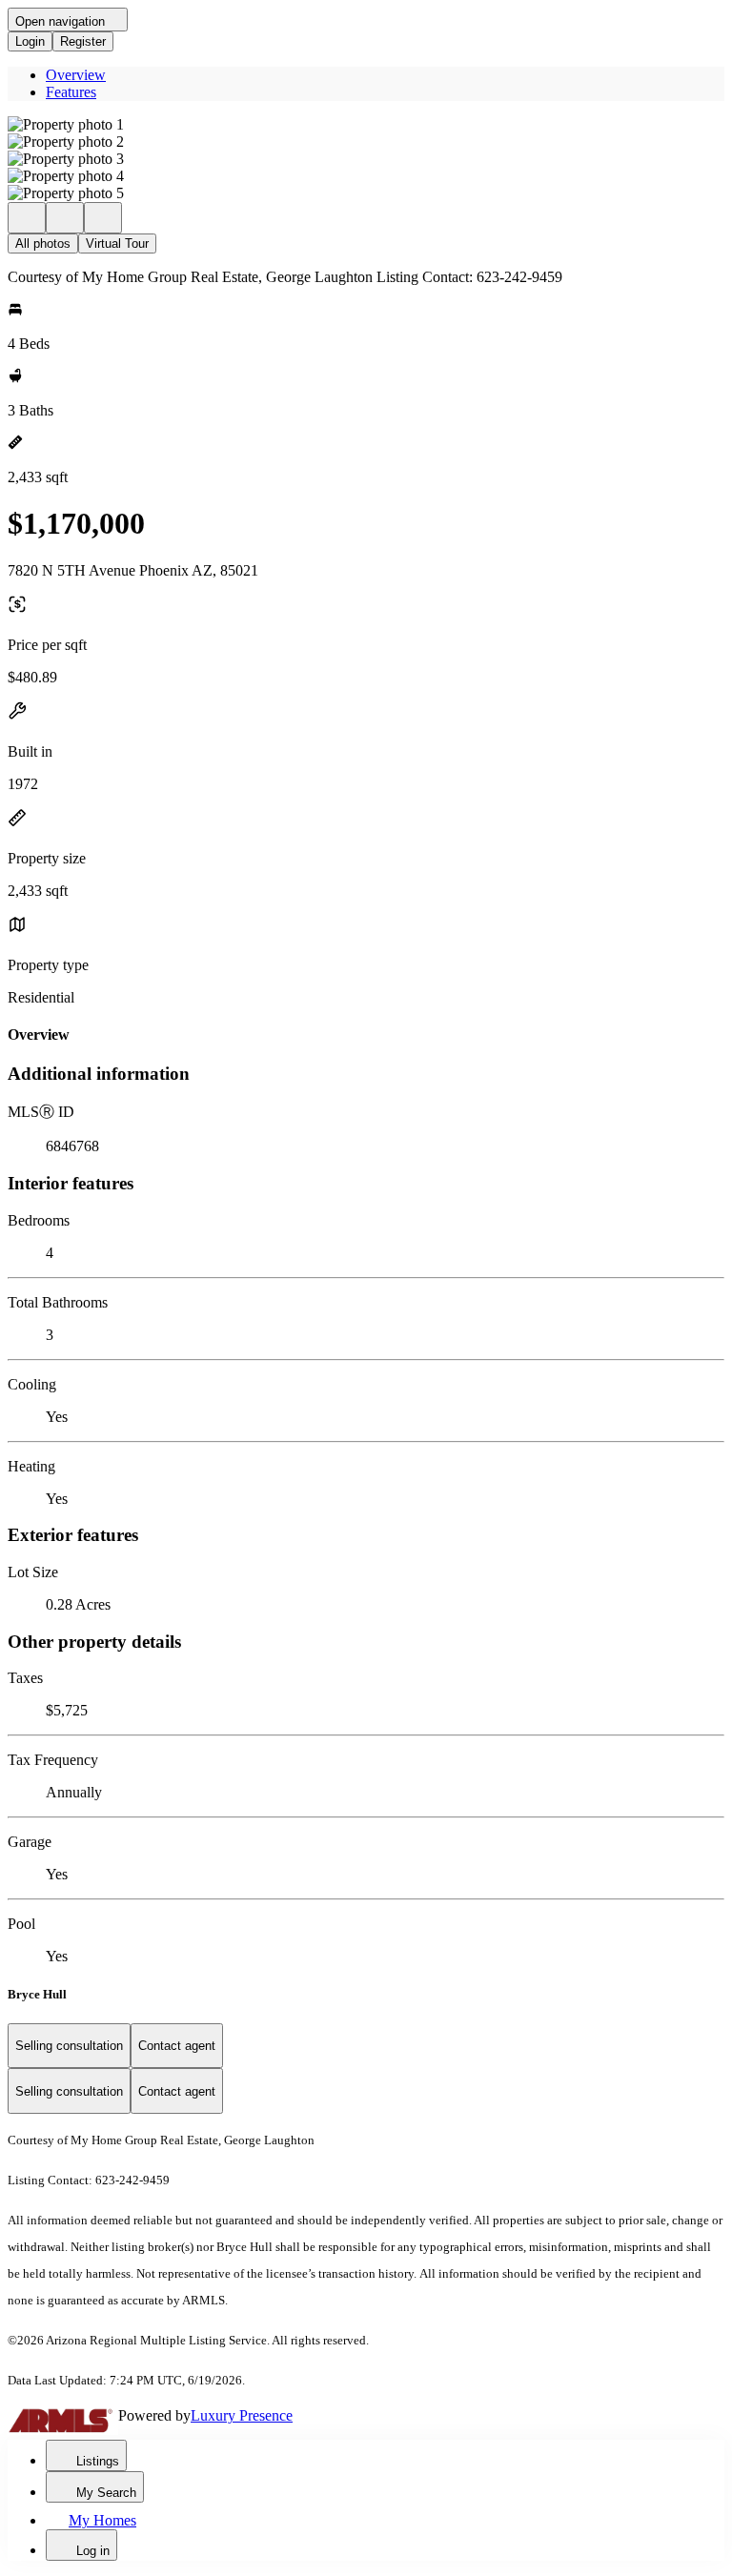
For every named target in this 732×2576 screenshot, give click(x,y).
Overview (76, 75)
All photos (43, 243)
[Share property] (103, 218)
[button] (366, 125)
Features (71, 92)
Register (83, 41)
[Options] (27, 218)
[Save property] (65, 218)
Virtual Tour (117, 243)
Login (30, 41)
